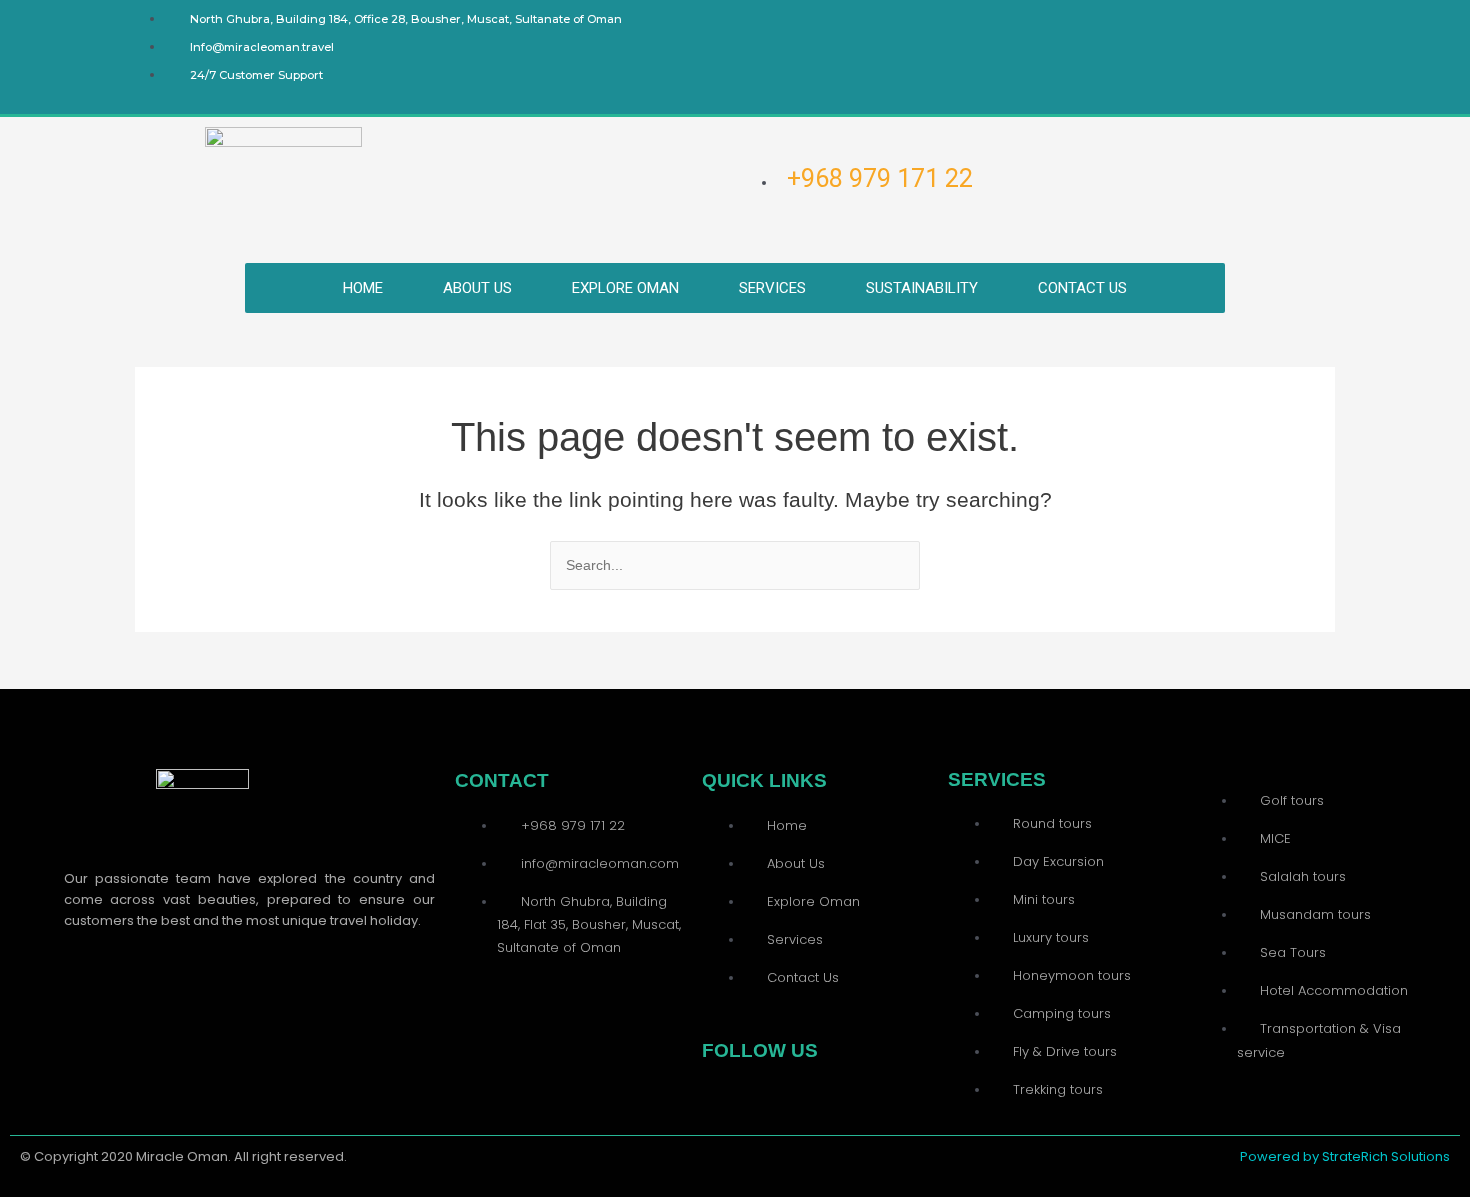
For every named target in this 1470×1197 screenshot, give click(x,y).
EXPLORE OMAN (625, 288)
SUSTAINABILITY (922, 288)
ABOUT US (477, 288)
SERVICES (772, 288)
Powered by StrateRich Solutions (1345, 1156)
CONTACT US (1082, 288)
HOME (363, 288)
